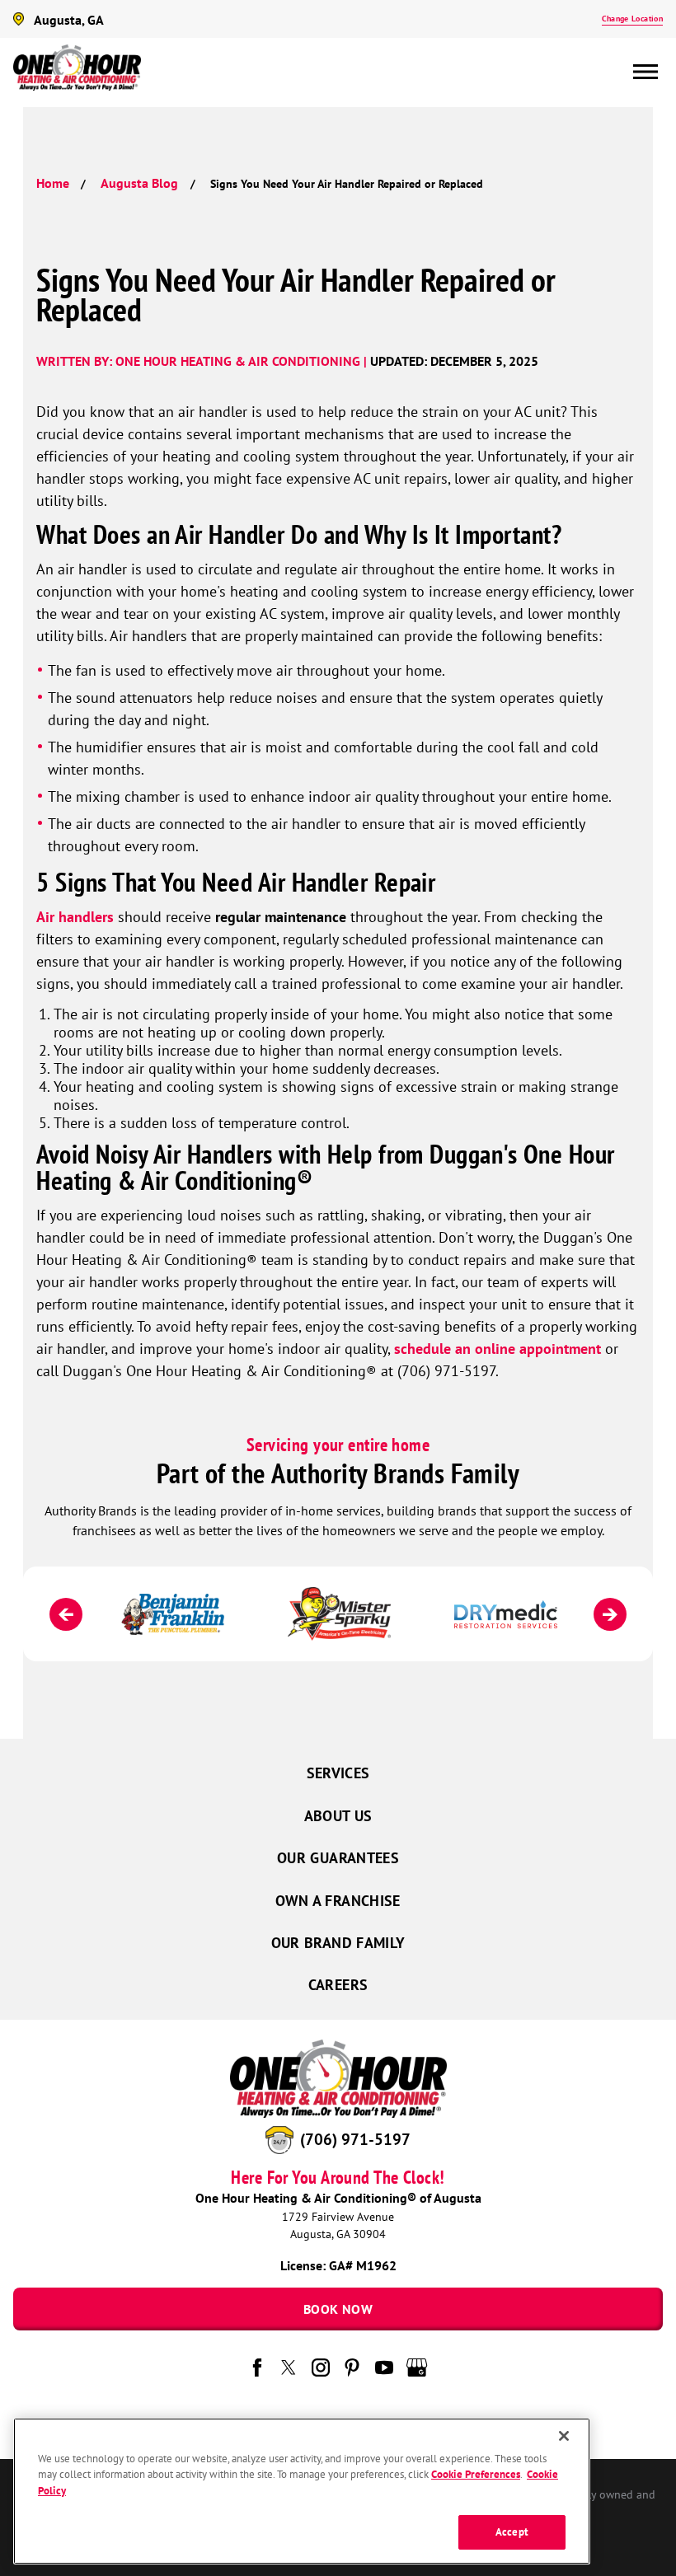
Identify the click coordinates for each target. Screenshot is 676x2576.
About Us (338, 1816)
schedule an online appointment (498, 1349)
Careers (338, 1985)
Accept (512, 2532)
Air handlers (75, 917)
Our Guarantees (338, 1858)
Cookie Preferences (476, 2474)
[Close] (564, 2436)
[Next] (610, 1614)
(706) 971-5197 (355, 2139)
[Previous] (66, 1614)
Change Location (632, 19)
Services (338, 1773)
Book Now (338, 2309)
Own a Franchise (338, 1901)
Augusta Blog (139, 183)
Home (53, 183)
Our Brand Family (338, 1943)
